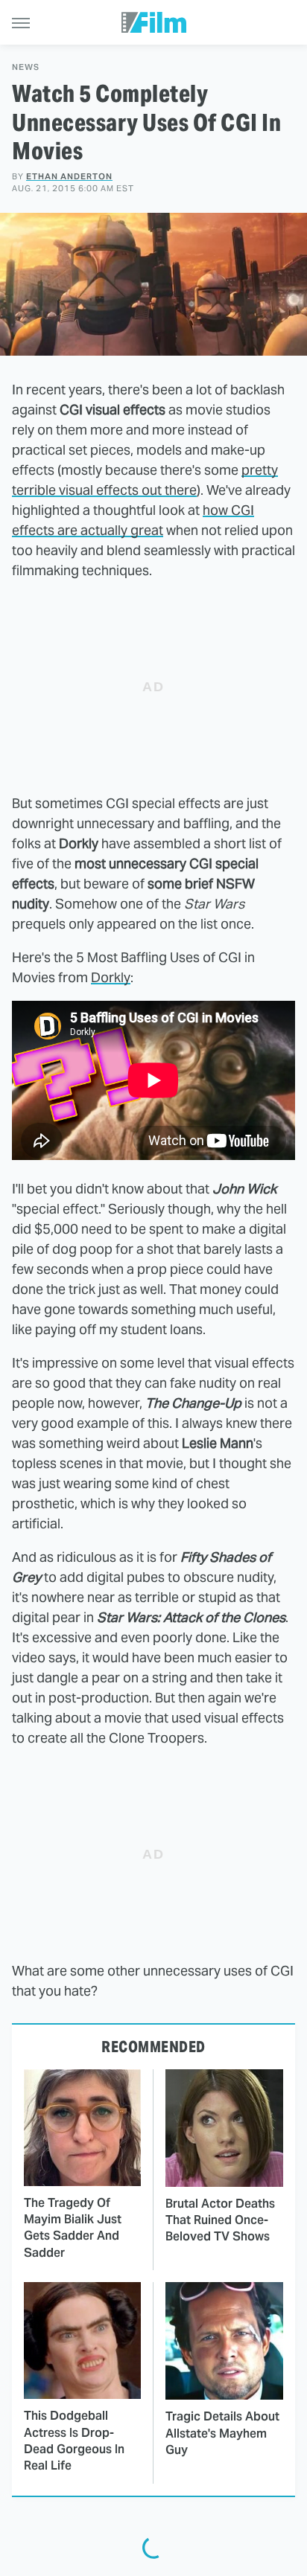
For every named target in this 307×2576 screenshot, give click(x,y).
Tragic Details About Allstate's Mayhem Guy (222, 2433)
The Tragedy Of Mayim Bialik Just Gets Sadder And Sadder (73, 2228)
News (26, 67)
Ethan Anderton (69, 176)
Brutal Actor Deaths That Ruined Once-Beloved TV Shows (220, 2220)
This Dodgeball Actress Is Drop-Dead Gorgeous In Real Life (74, 2441)
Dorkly (111, 977)
